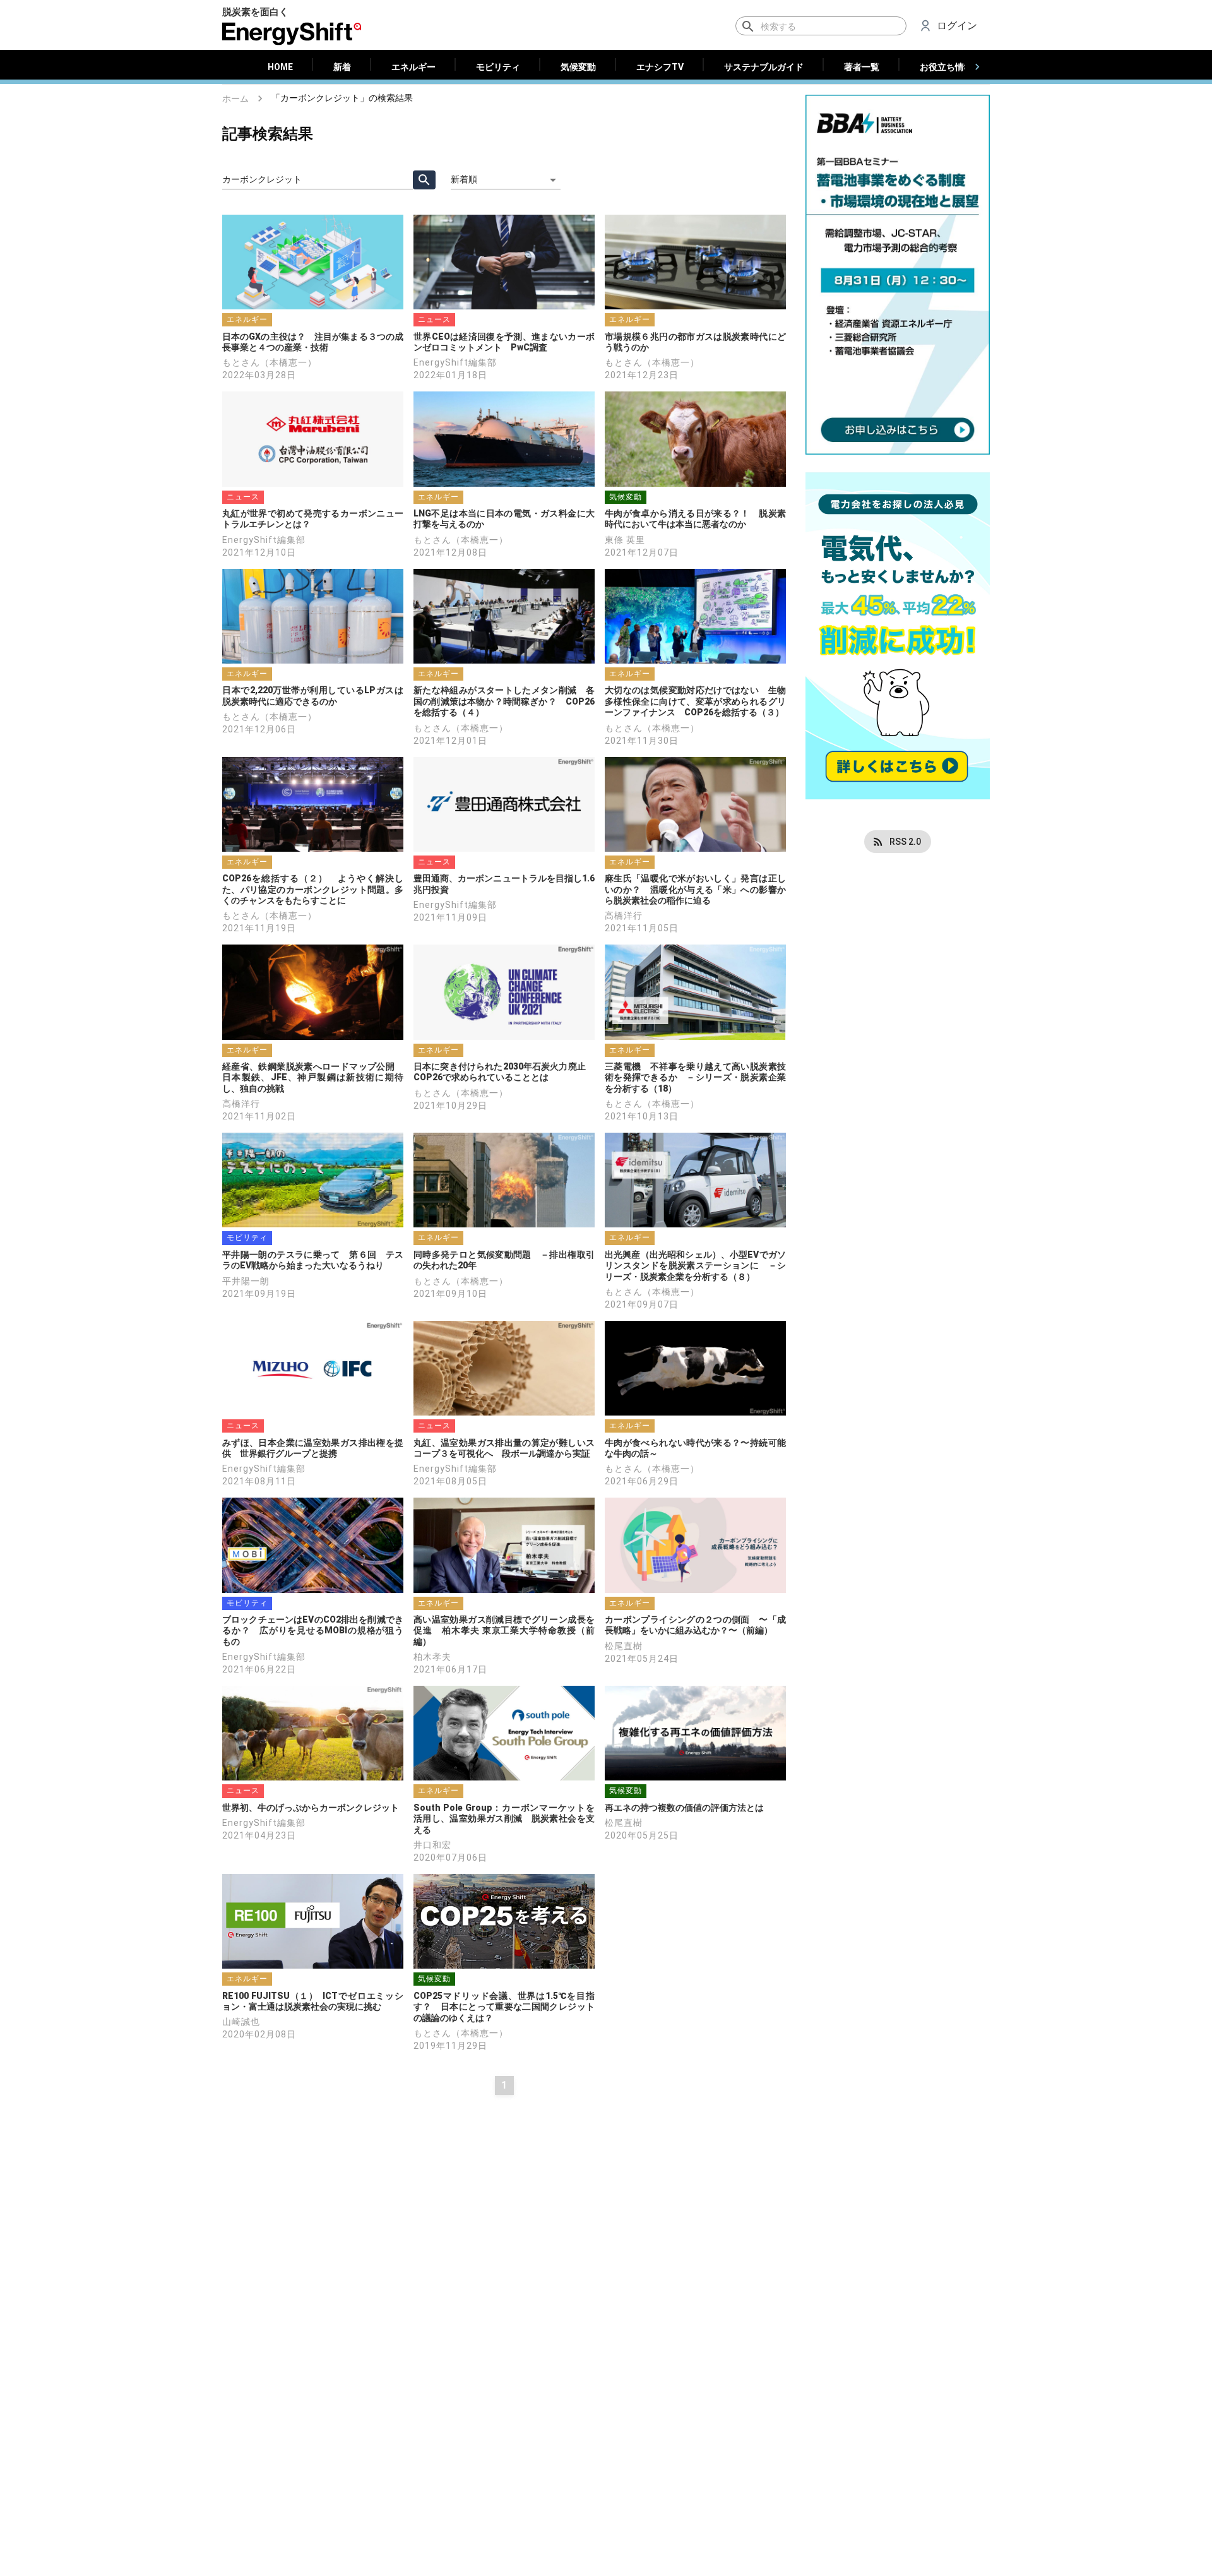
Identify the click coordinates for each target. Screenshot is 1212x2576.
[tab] (280, 67)
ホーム (235, 98)
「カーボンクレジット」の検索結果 (342, 98)
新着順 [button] (464, 179)
